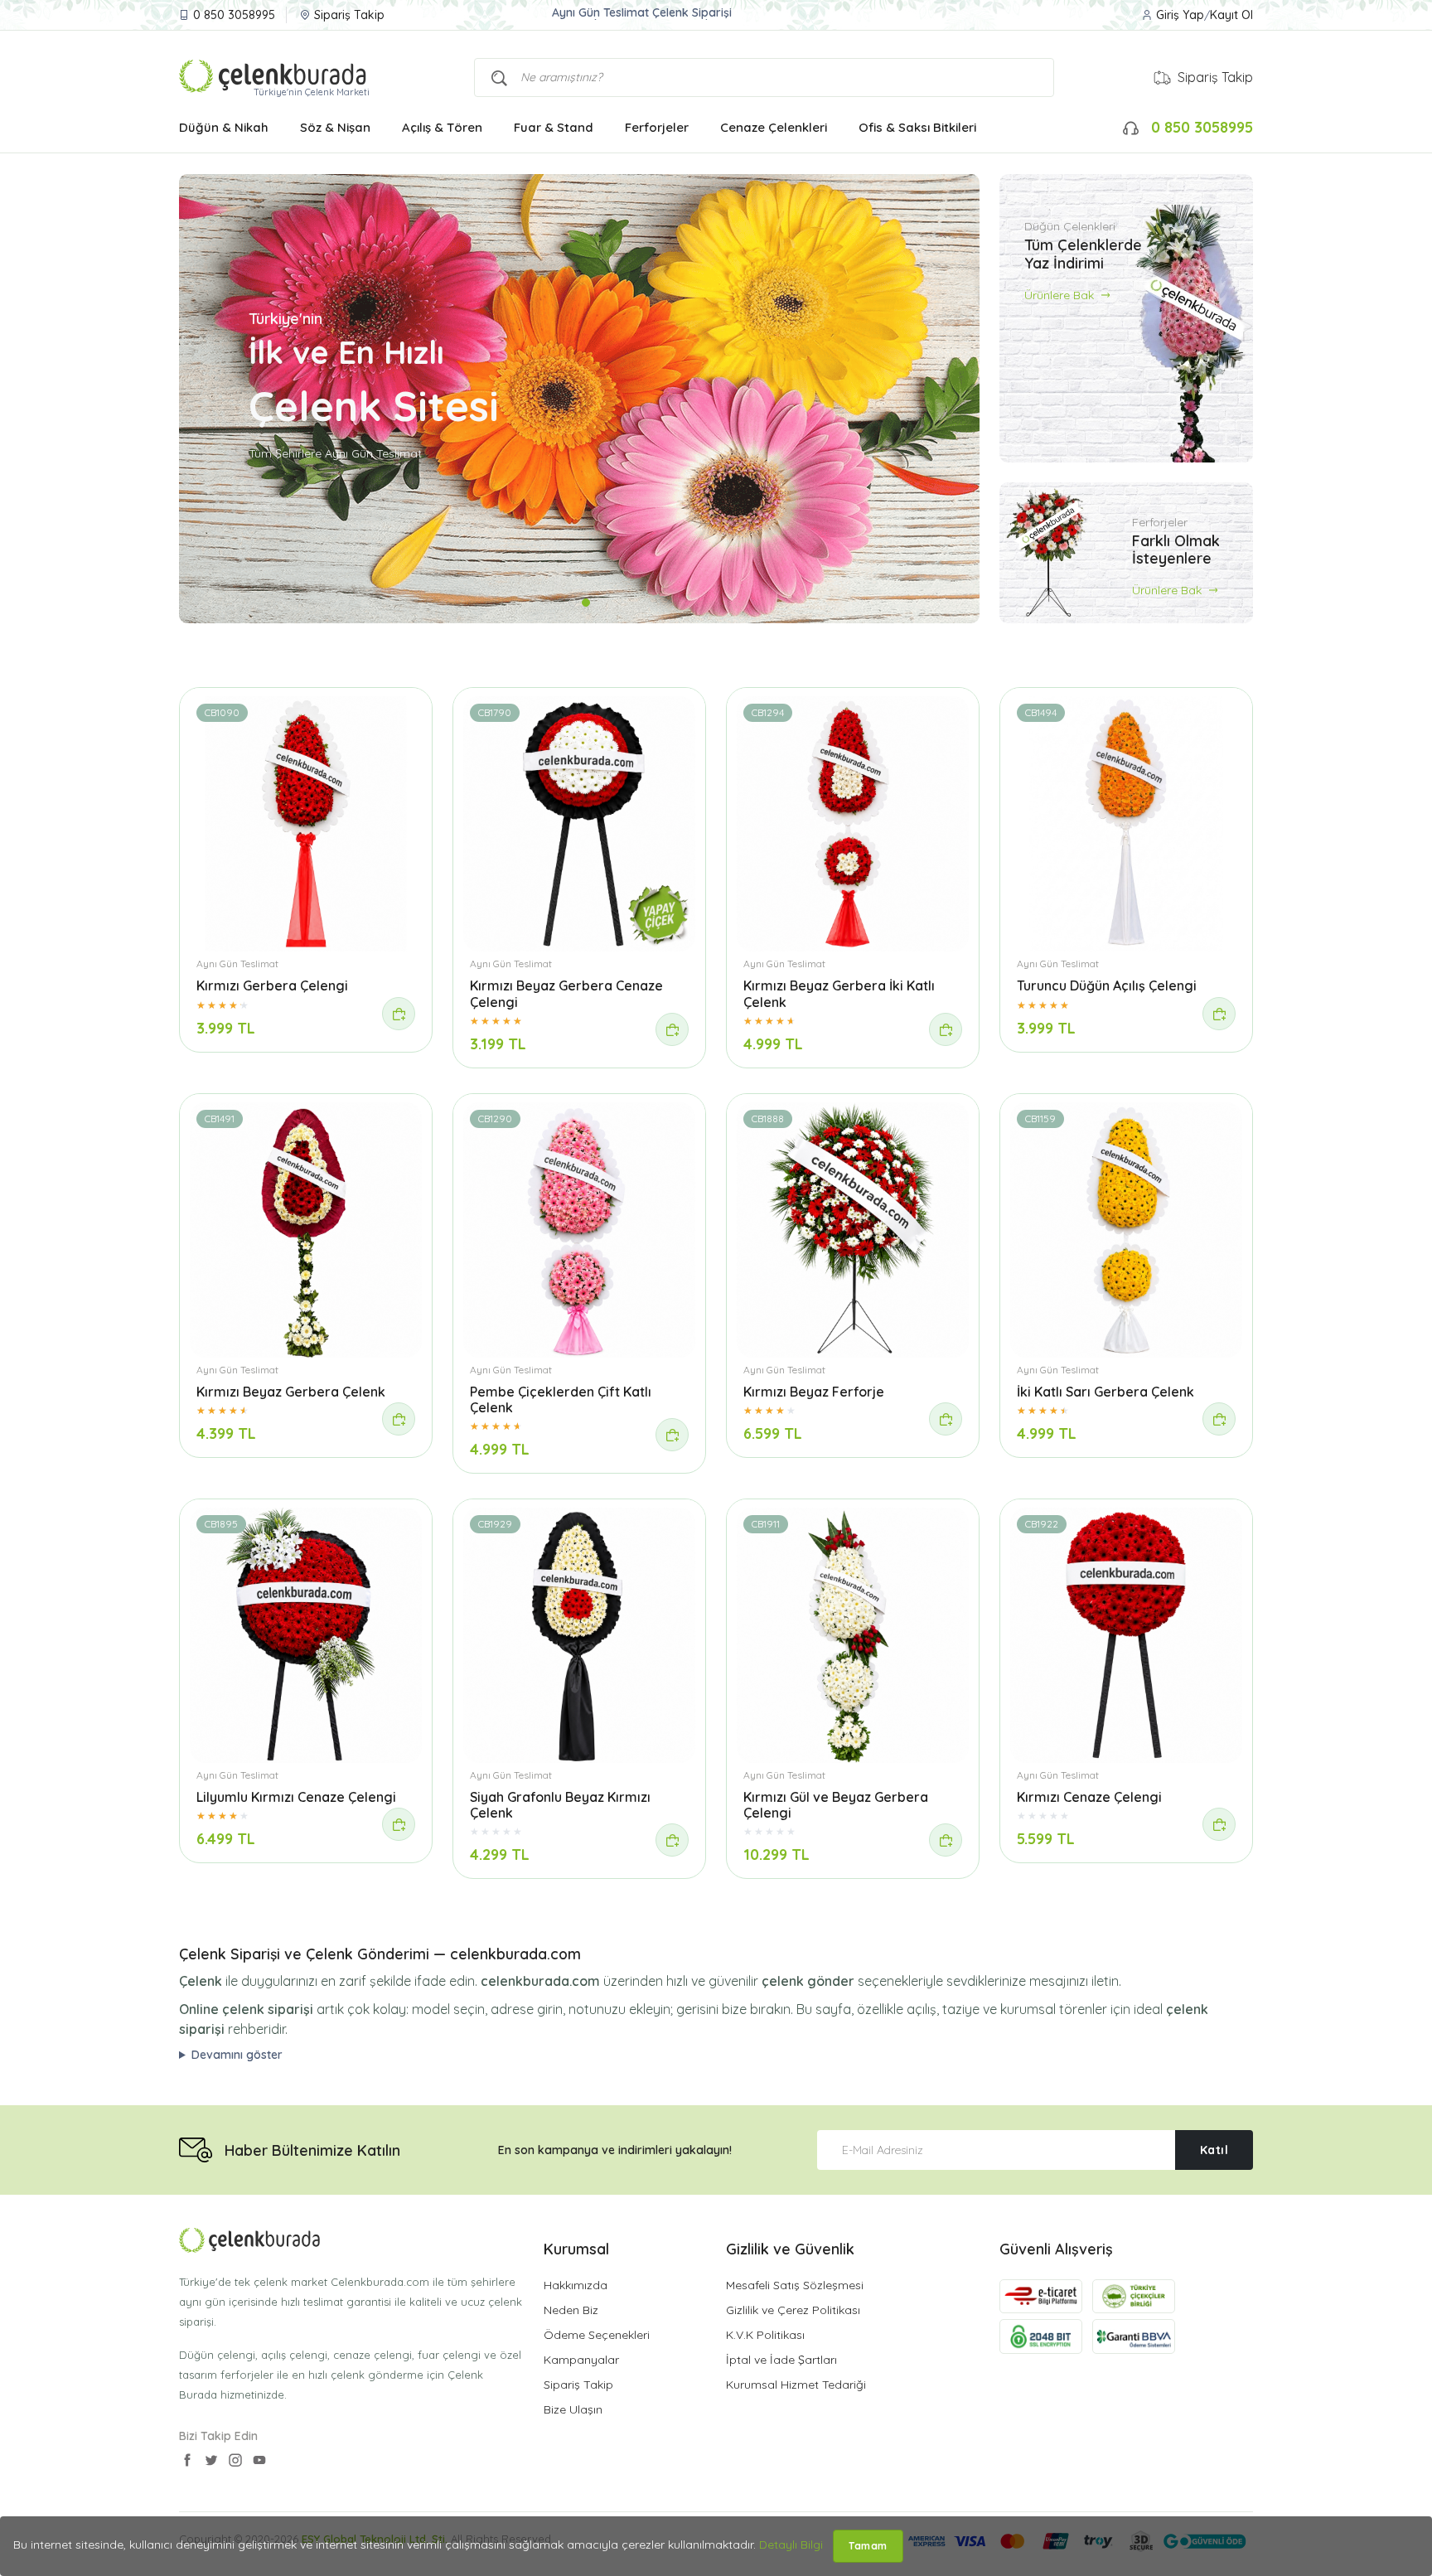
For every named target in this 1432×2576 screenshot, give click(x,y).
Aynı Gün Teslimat (237, 964)
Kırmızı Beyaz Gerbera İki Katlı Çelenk (839, 993)
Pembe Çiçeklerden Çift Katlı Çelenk (561, 1399)
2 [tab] (586, 603)
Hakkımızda (576, 2285)
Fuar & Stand (554, 127)
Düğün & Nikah (224, 127)
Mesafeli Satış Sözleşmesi (795, 2285)
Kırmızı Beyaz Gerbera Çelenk (291, 1392)
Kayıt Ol (1231, 15)
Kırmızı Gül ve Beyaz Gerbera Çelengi (836, 1805)
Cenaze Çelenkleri (774, 127)
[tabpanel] (579, 399)
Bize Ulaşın (573, 2409)
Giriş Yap (1180, 15)
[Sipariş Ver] (399, 1014)
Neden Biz (571, 2310)
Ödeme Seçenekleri (597, 2335)
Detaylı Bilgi (791, 2545)
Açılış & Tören (442, 127)
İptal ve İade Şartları (781, 2360)
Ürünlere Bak (1061, 294)
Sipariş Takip (349, 15)
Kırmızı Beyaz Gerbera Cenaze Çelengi (566, 993)
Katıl (1214, 2150)
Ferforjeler (657, 127)
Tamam (868, 2546)
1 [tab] (573, 603)
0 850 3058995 (234, 15)
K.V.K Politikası (765, 2335)
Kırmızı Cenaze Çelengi (1089, 1797)
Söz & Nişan (335, 127)
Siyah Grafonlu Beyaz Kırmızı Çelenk (560, 1805)
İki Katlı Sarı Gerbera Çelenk (1105, 1392)
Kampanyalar (581, 2360)
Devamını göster (237, 2055)
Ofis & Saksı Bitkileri (917, 127)
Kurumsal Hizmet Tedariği (796, 2385)
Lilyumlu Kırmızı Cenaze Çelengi (296, 1797)
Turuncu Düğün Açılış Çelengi (1107, 985)
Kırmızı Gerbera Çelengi (272, 985)
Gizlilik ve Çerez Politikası (793, 2310)
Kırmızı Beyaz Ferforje (814, 1392)
